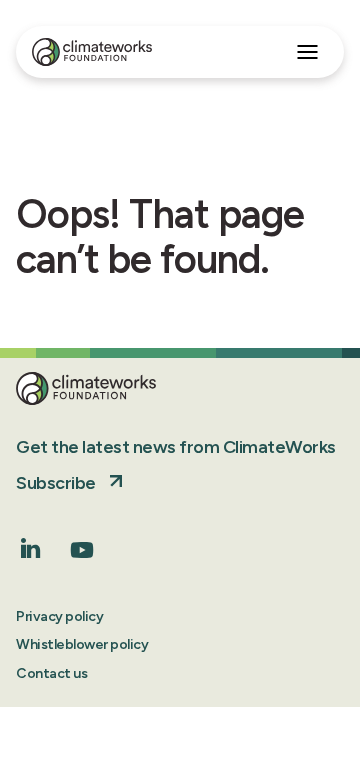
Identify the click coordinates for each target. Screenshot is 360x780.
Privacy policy (59, 616)
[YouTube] (82, 556)
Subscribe (56, 483)
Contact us (51, 673)
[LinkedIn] (31, 552)
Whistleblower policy (82, 644)
